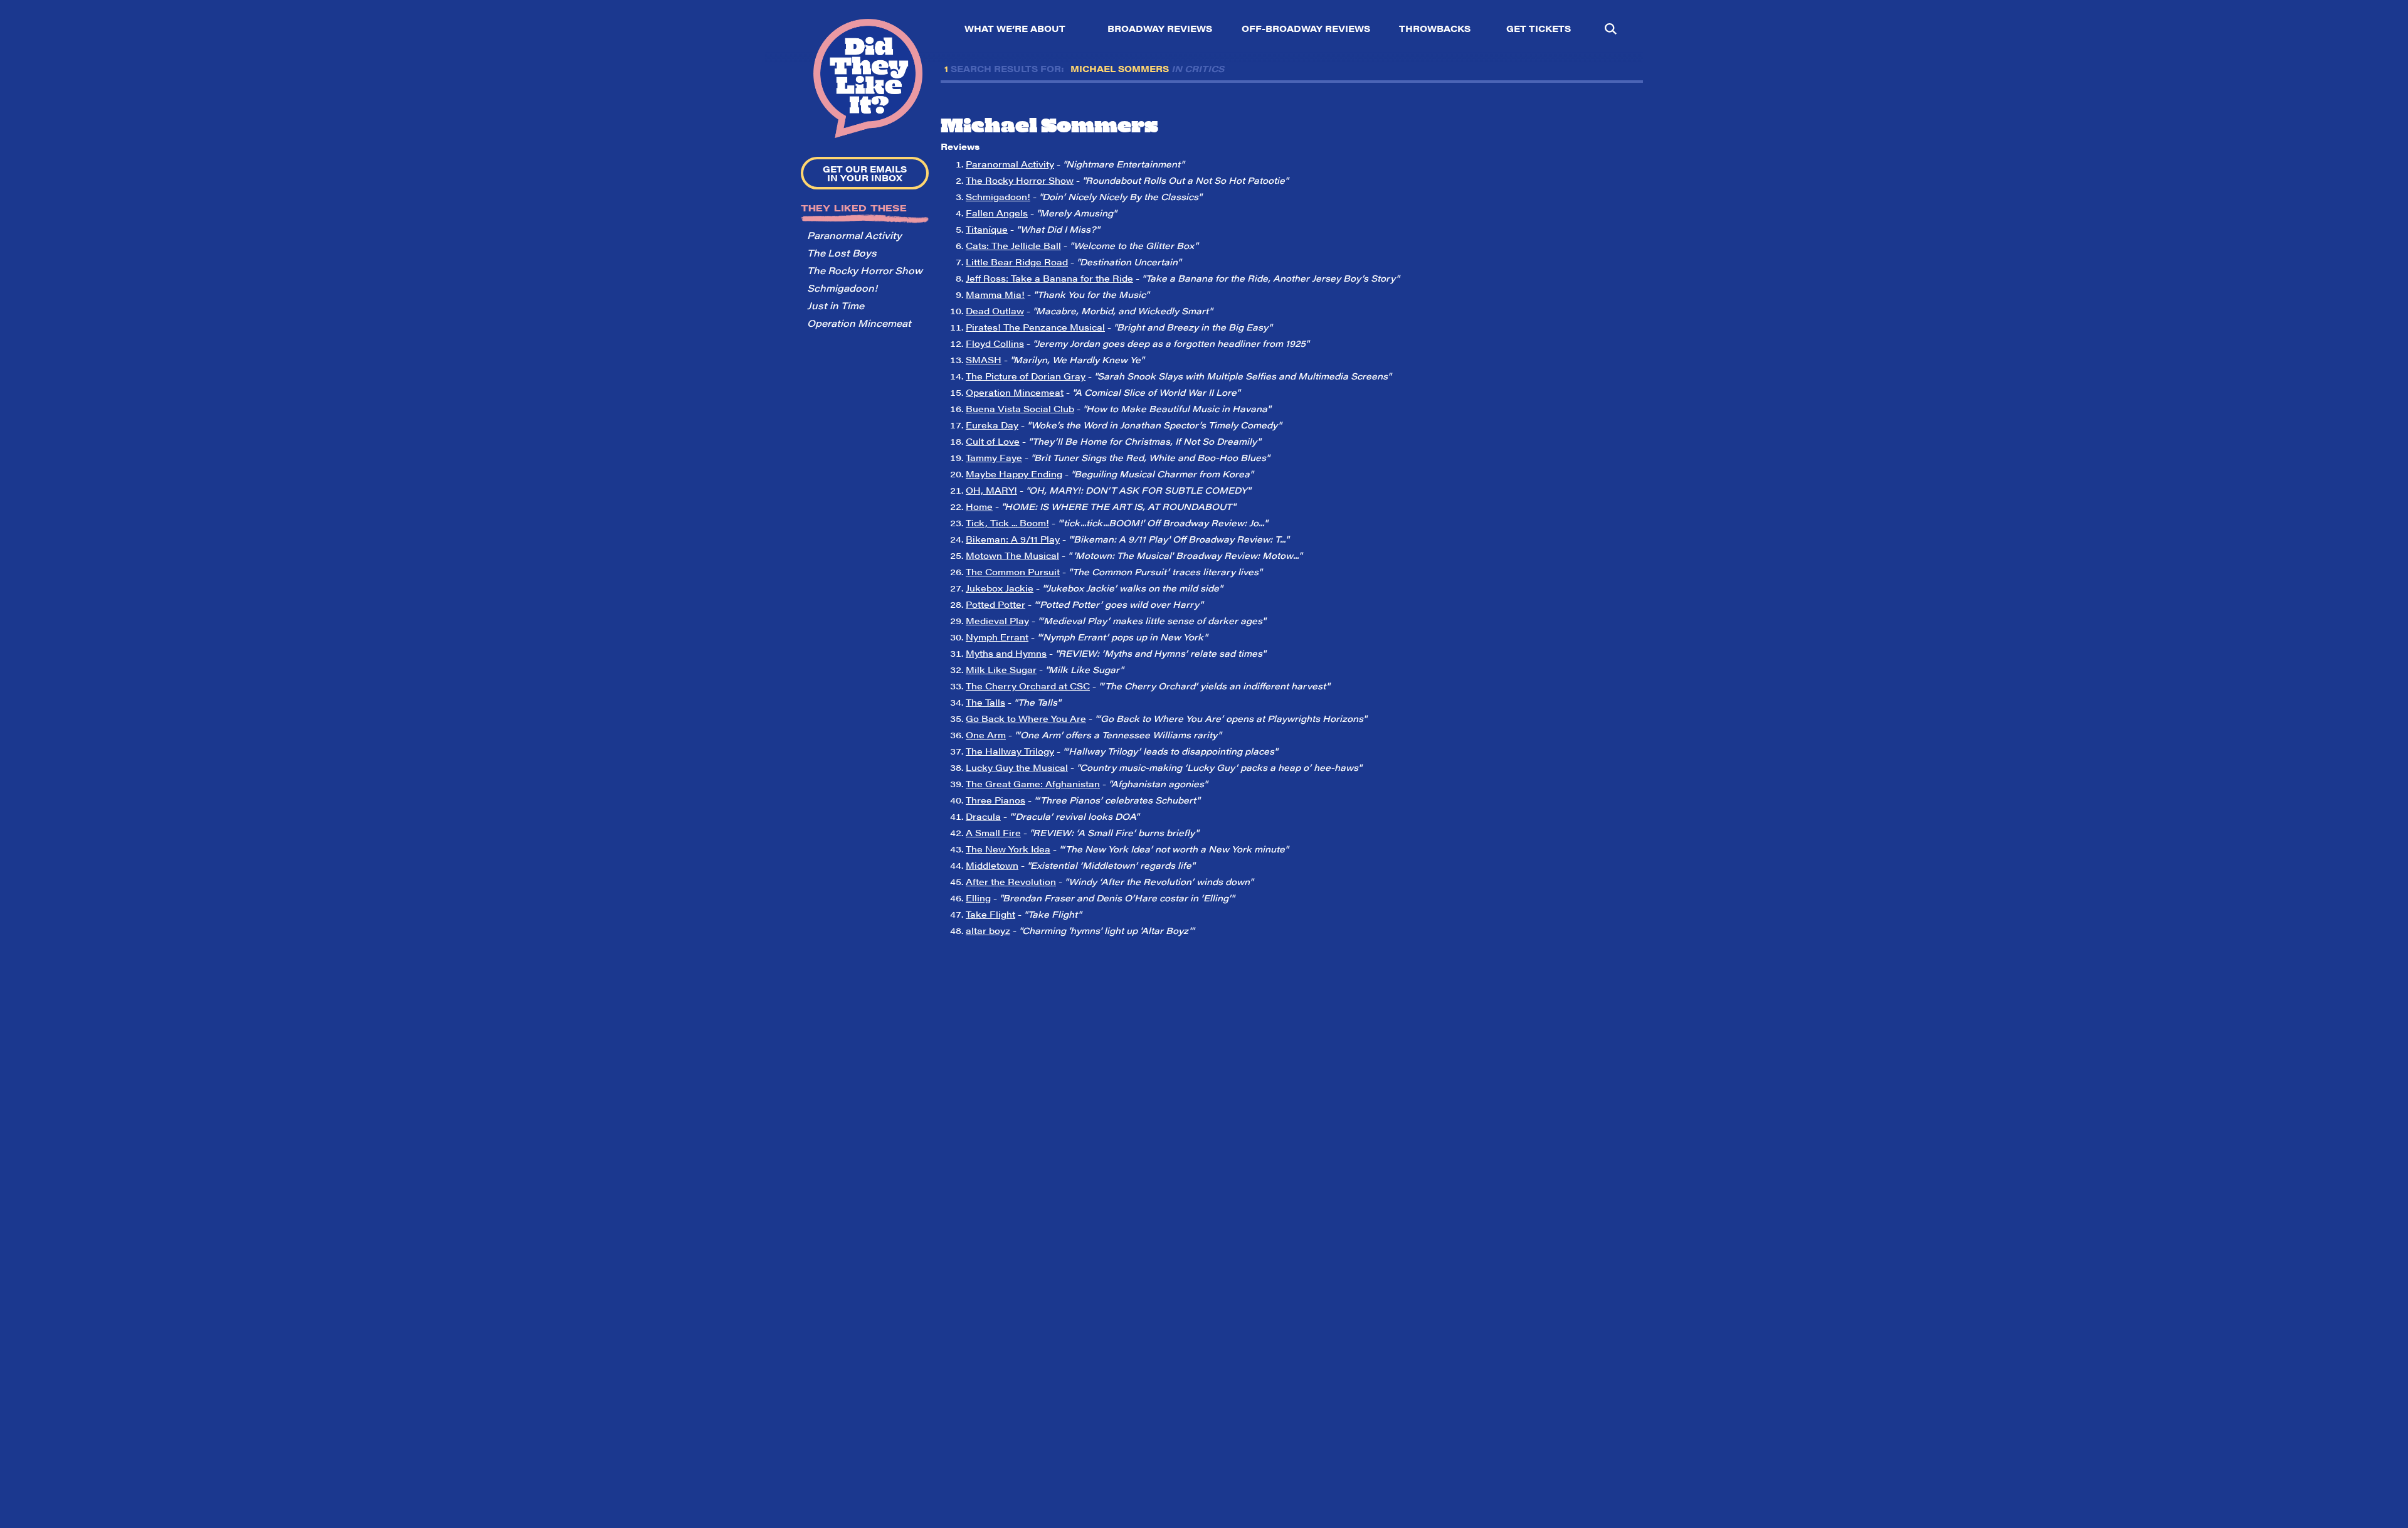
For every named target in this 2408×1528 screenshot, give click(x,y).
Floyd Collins (995, 343)
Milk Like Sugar (1001, 669)
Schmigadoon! (842, 288)
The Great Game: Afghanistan (1033, 783)
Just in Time (836, 305)
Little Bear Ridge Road (1017, 262)
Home (979, 506)
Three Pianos (995, 800)
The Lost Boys (842, 252)
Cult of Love (993, 441)
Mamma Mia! (995, 294)
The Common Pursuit (1013, 571)
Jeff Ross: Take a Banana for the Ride (1049, 278)
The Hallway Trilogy (1010, 751)
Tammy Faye (994, 457)
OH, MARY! (991, 490)
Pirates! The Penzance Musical (1035, 327)
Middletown (992, 865)
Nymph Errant (997, 637)
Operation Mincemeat (859, 323)
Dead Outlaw (995, 310)
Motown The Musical (1012, 555)
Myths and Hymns (1006, 653)
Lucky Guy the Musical (1017, 767)
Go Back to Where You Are (1026, 718)
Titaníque (987, 229)
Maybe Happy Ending (1014, 474)
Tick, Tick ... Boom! (1007, 523)
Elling (978, 898)
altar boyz (988, 930)
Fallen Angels (997, 213)
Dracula (983, 816)
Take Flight (990, 914)
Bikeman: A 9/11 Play (1013, 539)
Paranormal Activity (854, 235)
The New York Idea (1008, 849)
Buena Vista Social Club (1020, 408)
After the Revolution (1011, 881)
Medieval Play (997, 620)
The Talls (985, 702)
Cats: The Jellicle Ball (1013, 245)
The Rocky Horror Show (865, 270)
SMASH (984, 359)
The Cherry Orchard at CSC (1028, 686)
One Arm (986, 735)
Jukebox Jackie (1000, 588)
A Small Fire (993, 832)
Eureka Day (992, 425)
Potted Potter (995, 604)
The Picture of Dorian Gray (1026, 376)
